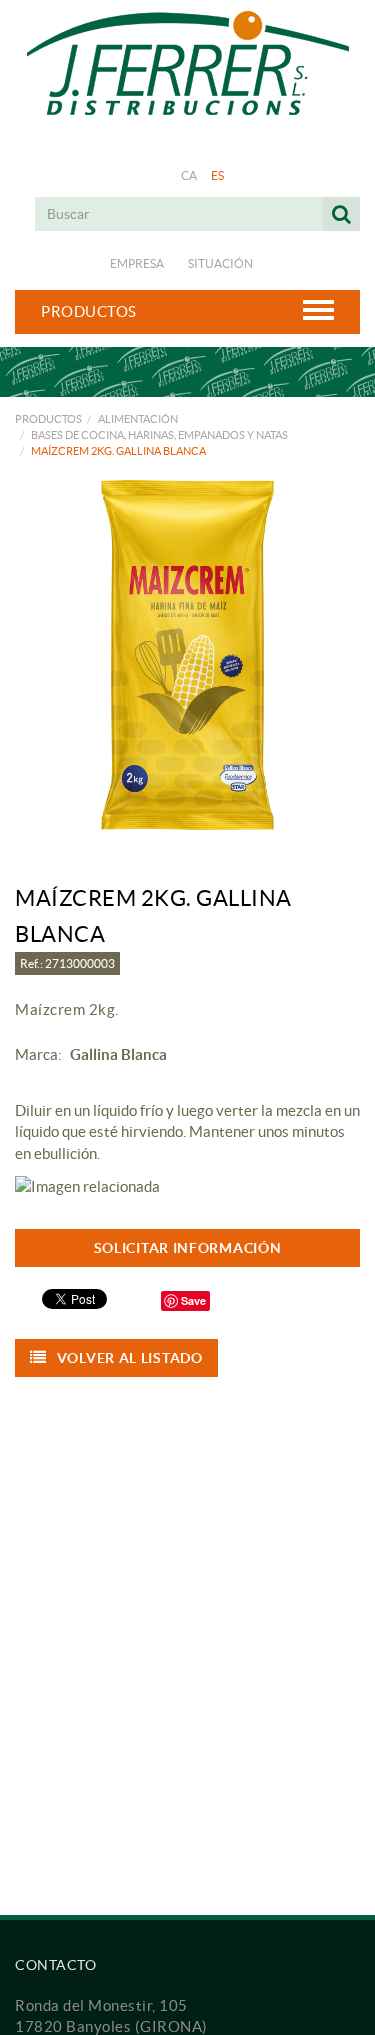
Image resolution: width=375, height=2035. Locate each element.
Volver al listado (130, 1358)
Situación (220, 263)
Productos (48, 419)
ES (218, 175)
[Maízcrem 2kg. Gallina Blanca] (187, 655)
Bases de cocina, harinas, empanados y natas (159, 435)
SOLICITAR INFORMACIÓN (188, 1248)
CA (189, 175)
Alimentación (138, 419)
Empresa (137, 263)
